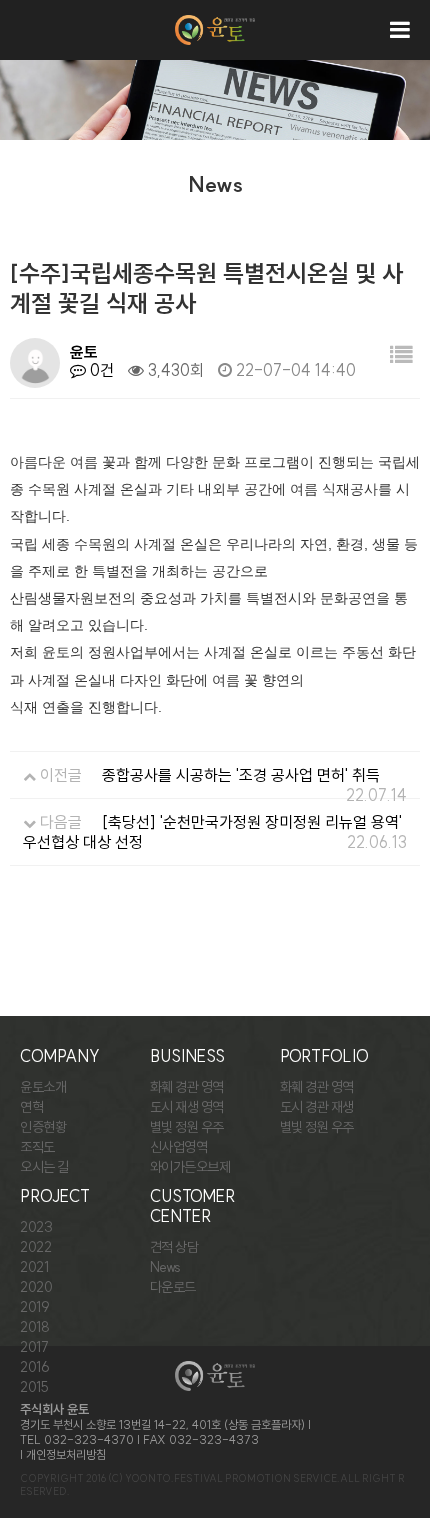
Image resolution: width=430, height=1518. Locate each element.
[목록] (401, 355)
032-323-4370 (89, 1439)
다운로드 (173, 1287)
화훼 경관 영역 (187, 1087)
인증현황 (43, 1127)
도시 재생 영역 (187, 1107)
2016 (34, 1367)
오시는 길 (44, 1167)
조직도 (37, 1147)
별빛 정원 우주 (187, 1127)
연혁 (31, 1107)
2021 (34, 1267)
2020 (36, 1287)
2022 (35, 1247)
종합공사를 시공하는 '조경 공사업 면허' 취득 (241, 775)
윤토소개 (43, 1087)
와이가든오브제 (190, 1167)
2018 (34, 1327)
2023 (36, 1227)
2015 (34, 1387)
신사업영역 (179, 1147)
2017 (34, 1347)
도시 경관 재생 (317, 1107)
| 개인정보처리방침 (63, 1454)
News (165, 1267)
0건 (100, 370)
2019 (34, 1307)
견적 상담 (174, 1247)
